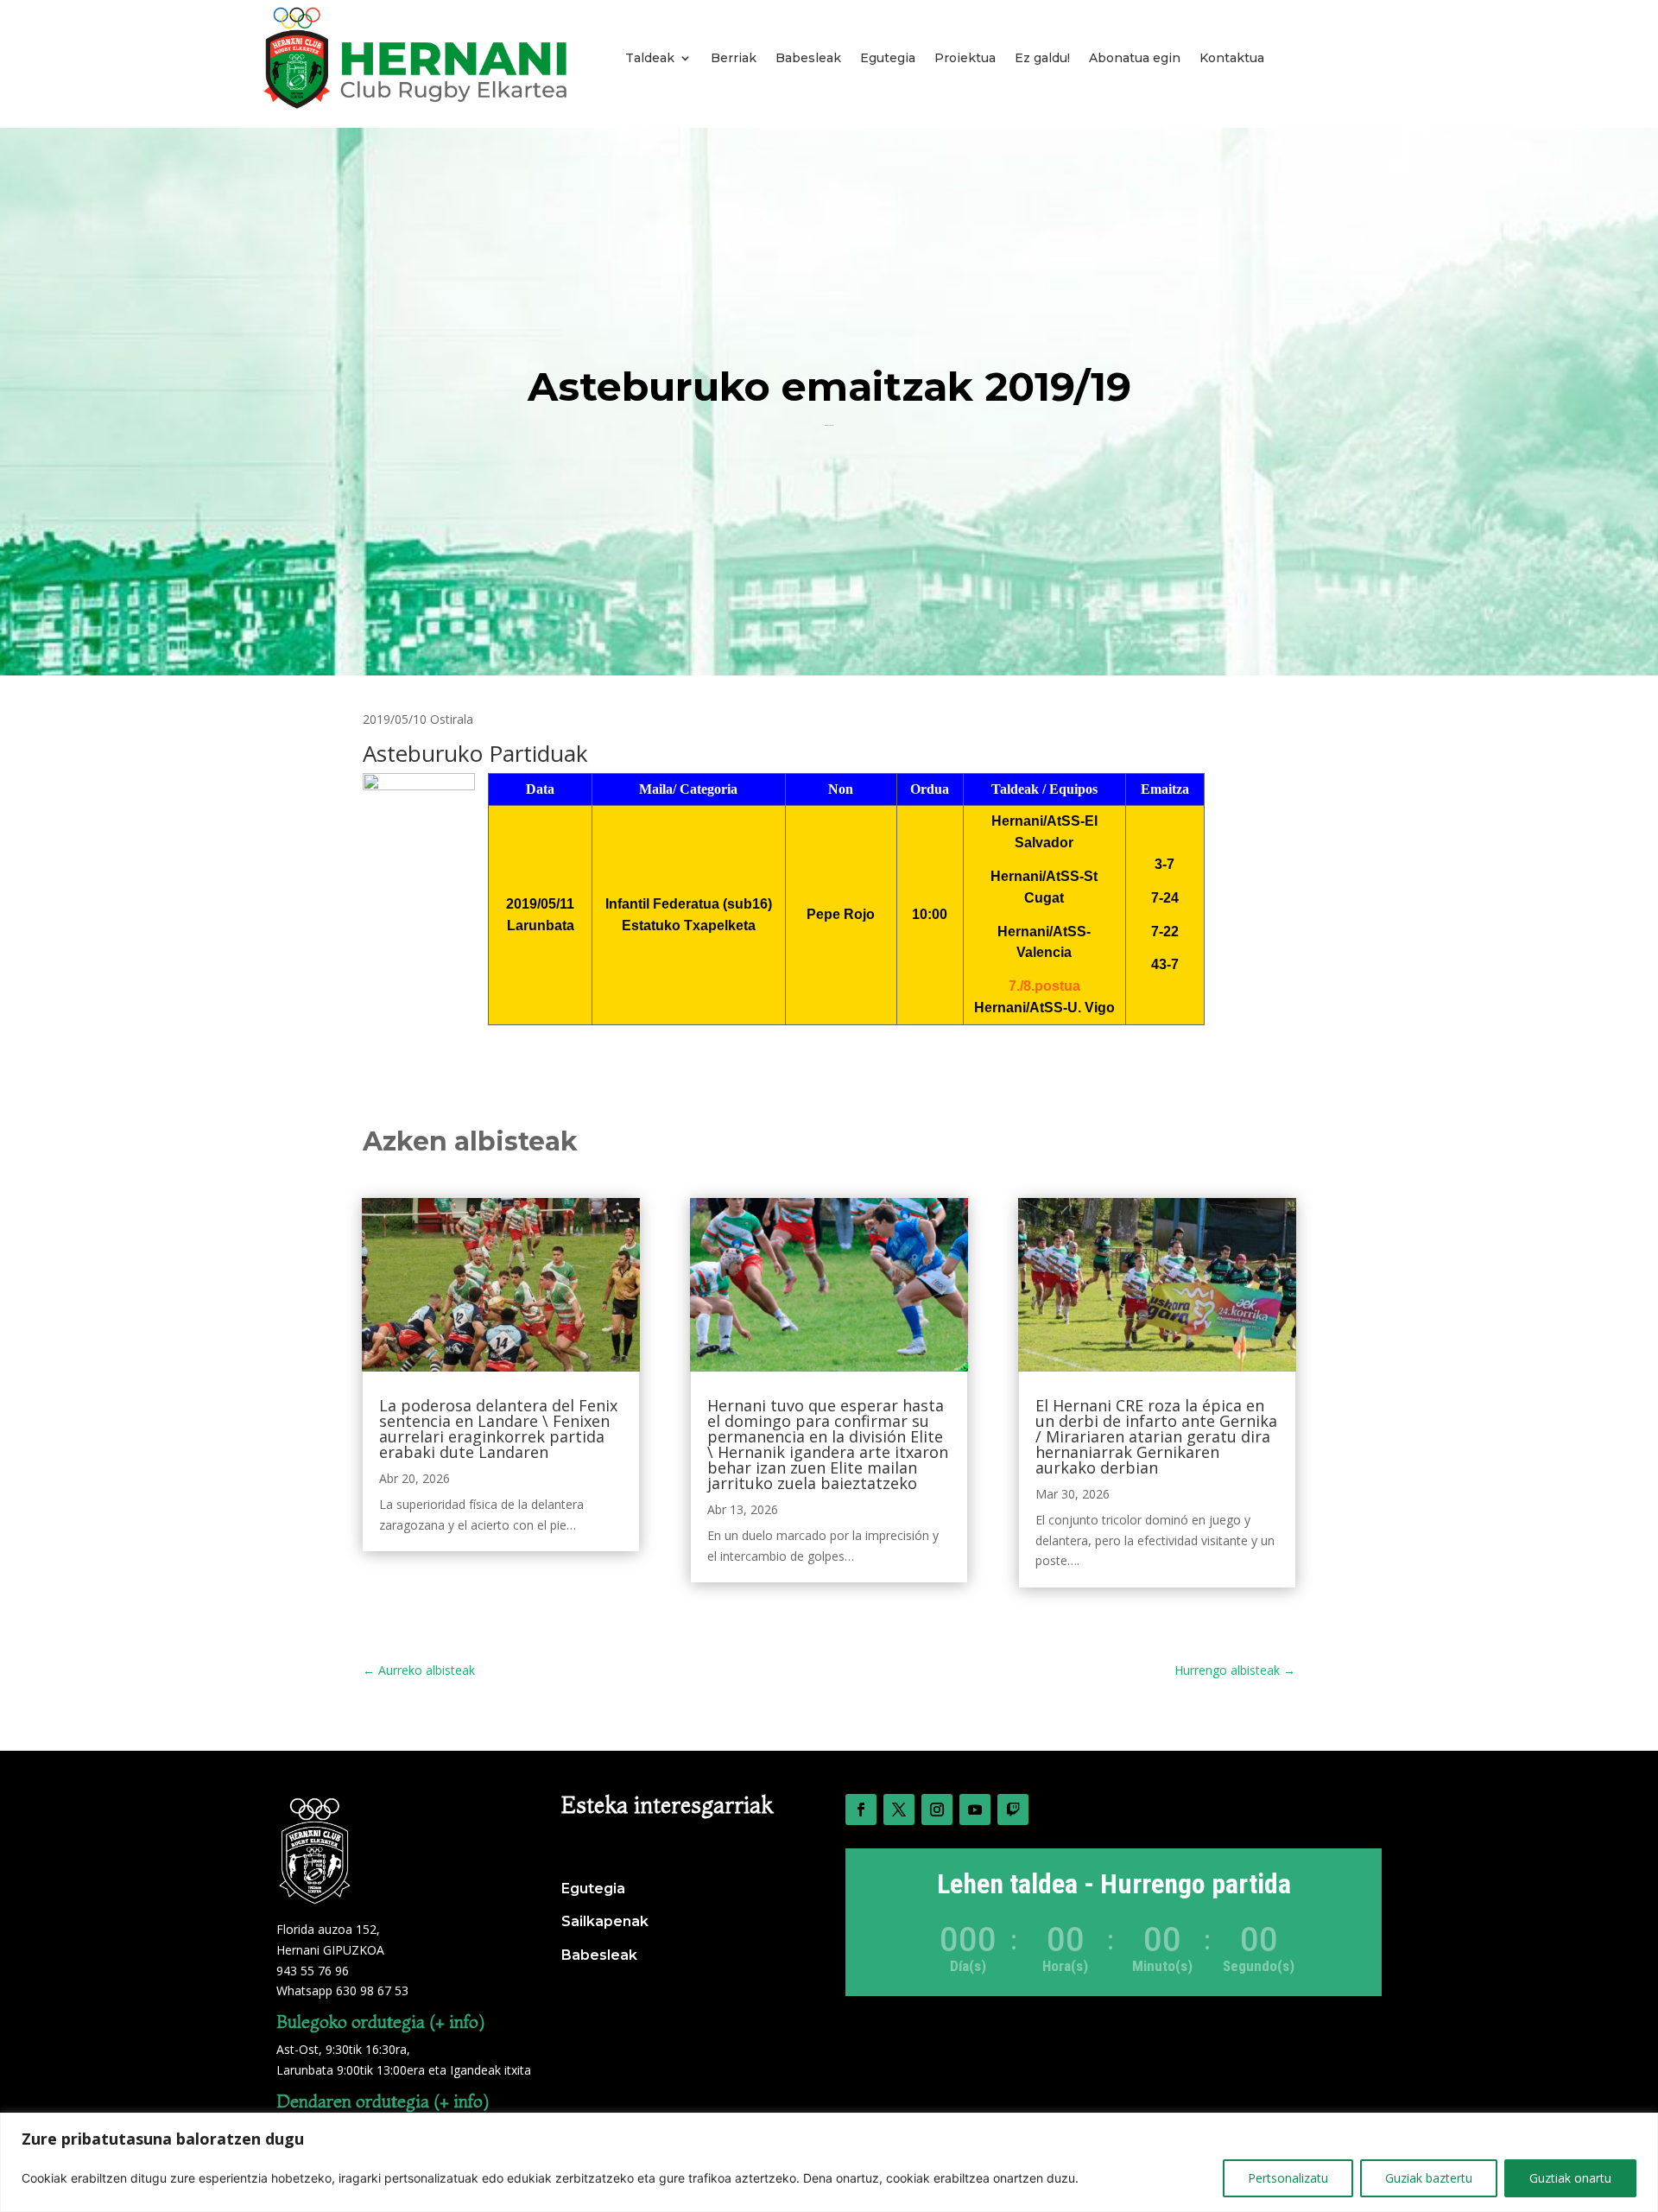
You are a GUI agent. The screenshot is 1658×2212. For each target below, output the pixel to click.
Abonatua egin (1135, 58)
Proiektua (965, 58)
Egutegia (888, 58)
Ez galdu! (1042, 58)
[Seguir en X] (899, 1810)
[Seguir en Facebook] (861, 1810)
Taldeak (650, 58)
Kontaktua (1232, 58)
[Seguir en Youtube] (975, 1810)
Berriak (734, 58)
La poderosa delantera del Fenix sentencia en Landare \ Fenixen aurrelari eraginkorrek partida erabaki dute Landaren (498, 1429)
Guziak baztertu (1429, 2178)
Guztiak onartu (1570, 2178)
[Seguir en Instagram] (937, 1810)
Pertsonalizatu (1288, 2178)
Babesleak (808, 58)
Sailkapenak (605, 1921)
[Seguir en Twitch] (1013, 1810)
